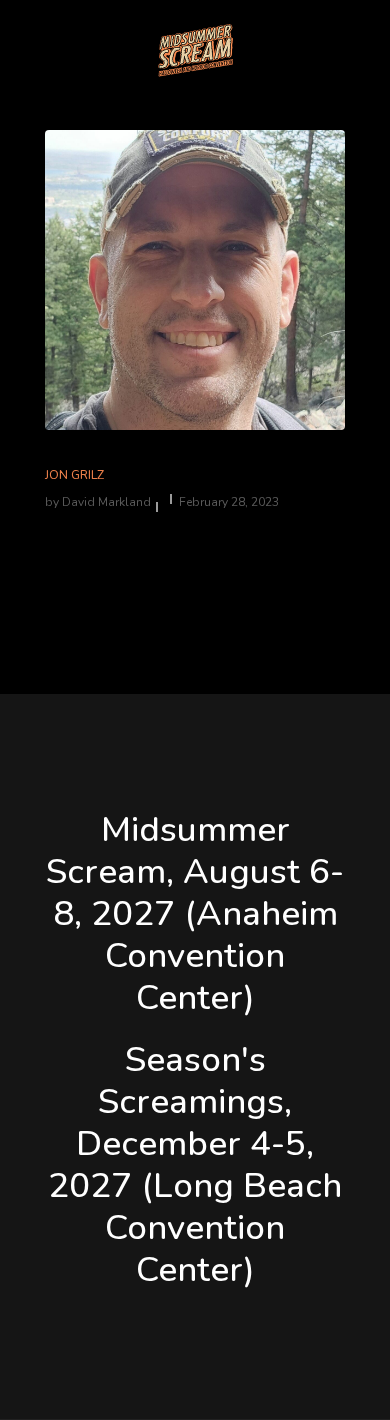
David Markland (106, 502)
